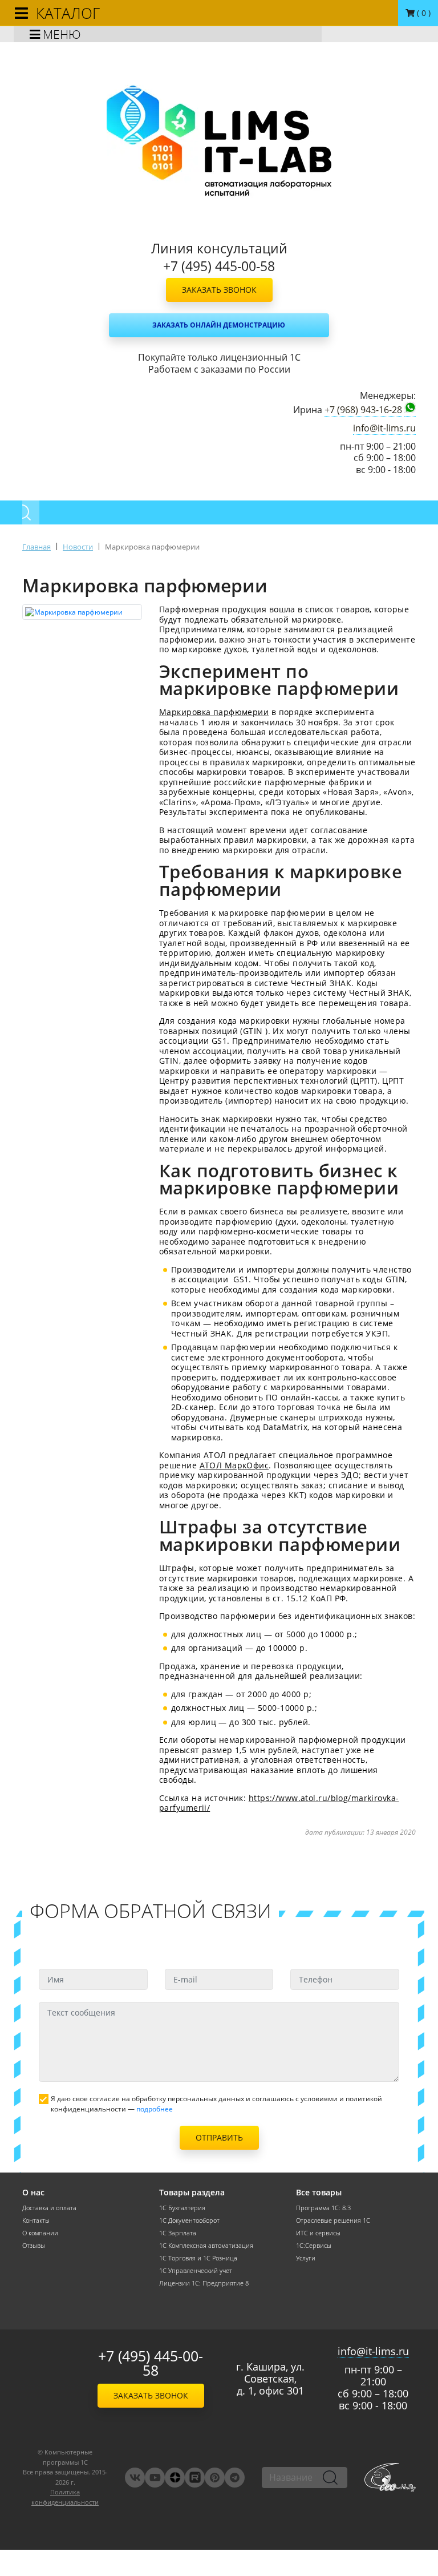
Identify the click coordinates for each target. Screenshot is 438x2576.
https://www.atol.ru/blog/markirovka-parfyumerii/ (279, 1803)
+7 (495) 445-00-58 (151, 2363)
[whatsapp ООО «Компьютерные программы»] (410, 409)
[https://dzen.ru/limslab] (175, 2478)
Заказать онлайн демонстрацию (219, 325)
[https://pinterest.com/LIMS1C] (215, 2478)
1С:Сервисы (314, 2246)
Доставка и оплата (49, 2208)
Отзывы (34, 2246)
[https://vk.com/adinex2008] (135, 2478)
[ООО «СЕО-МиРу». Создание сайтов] (390, 2478)
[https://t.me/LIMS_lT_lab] (235, 2478)
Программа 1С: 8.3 (323, 2208)
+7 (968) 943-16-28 (363, 410)
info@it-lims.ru (384, 428)
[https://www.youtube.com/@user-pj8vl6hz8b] (155, 2478)
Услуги (306, 2258)
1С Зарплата (178, 2233)
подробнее (155, 2109)
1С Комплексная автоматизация (206, 2246)
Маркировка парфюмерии (214, 712)
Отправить (219, 2137)
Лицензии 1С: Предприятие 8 (204, 2283)
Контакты (36, 2220)
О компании (40, 2233)
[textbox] (287, 1354)
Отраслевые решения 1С (333, 2220)
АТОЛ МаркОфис (234, 1465)
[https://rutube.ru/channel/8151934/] (195, 2478)
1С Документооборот (189, 2220)
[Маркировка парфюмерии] (82, 612)
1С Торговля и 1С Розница (198, 2258)
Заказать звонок (219, 290)
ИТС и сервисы (318, 2233)
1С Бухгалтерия (182, 2208)
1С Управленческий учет (196, 2271)
